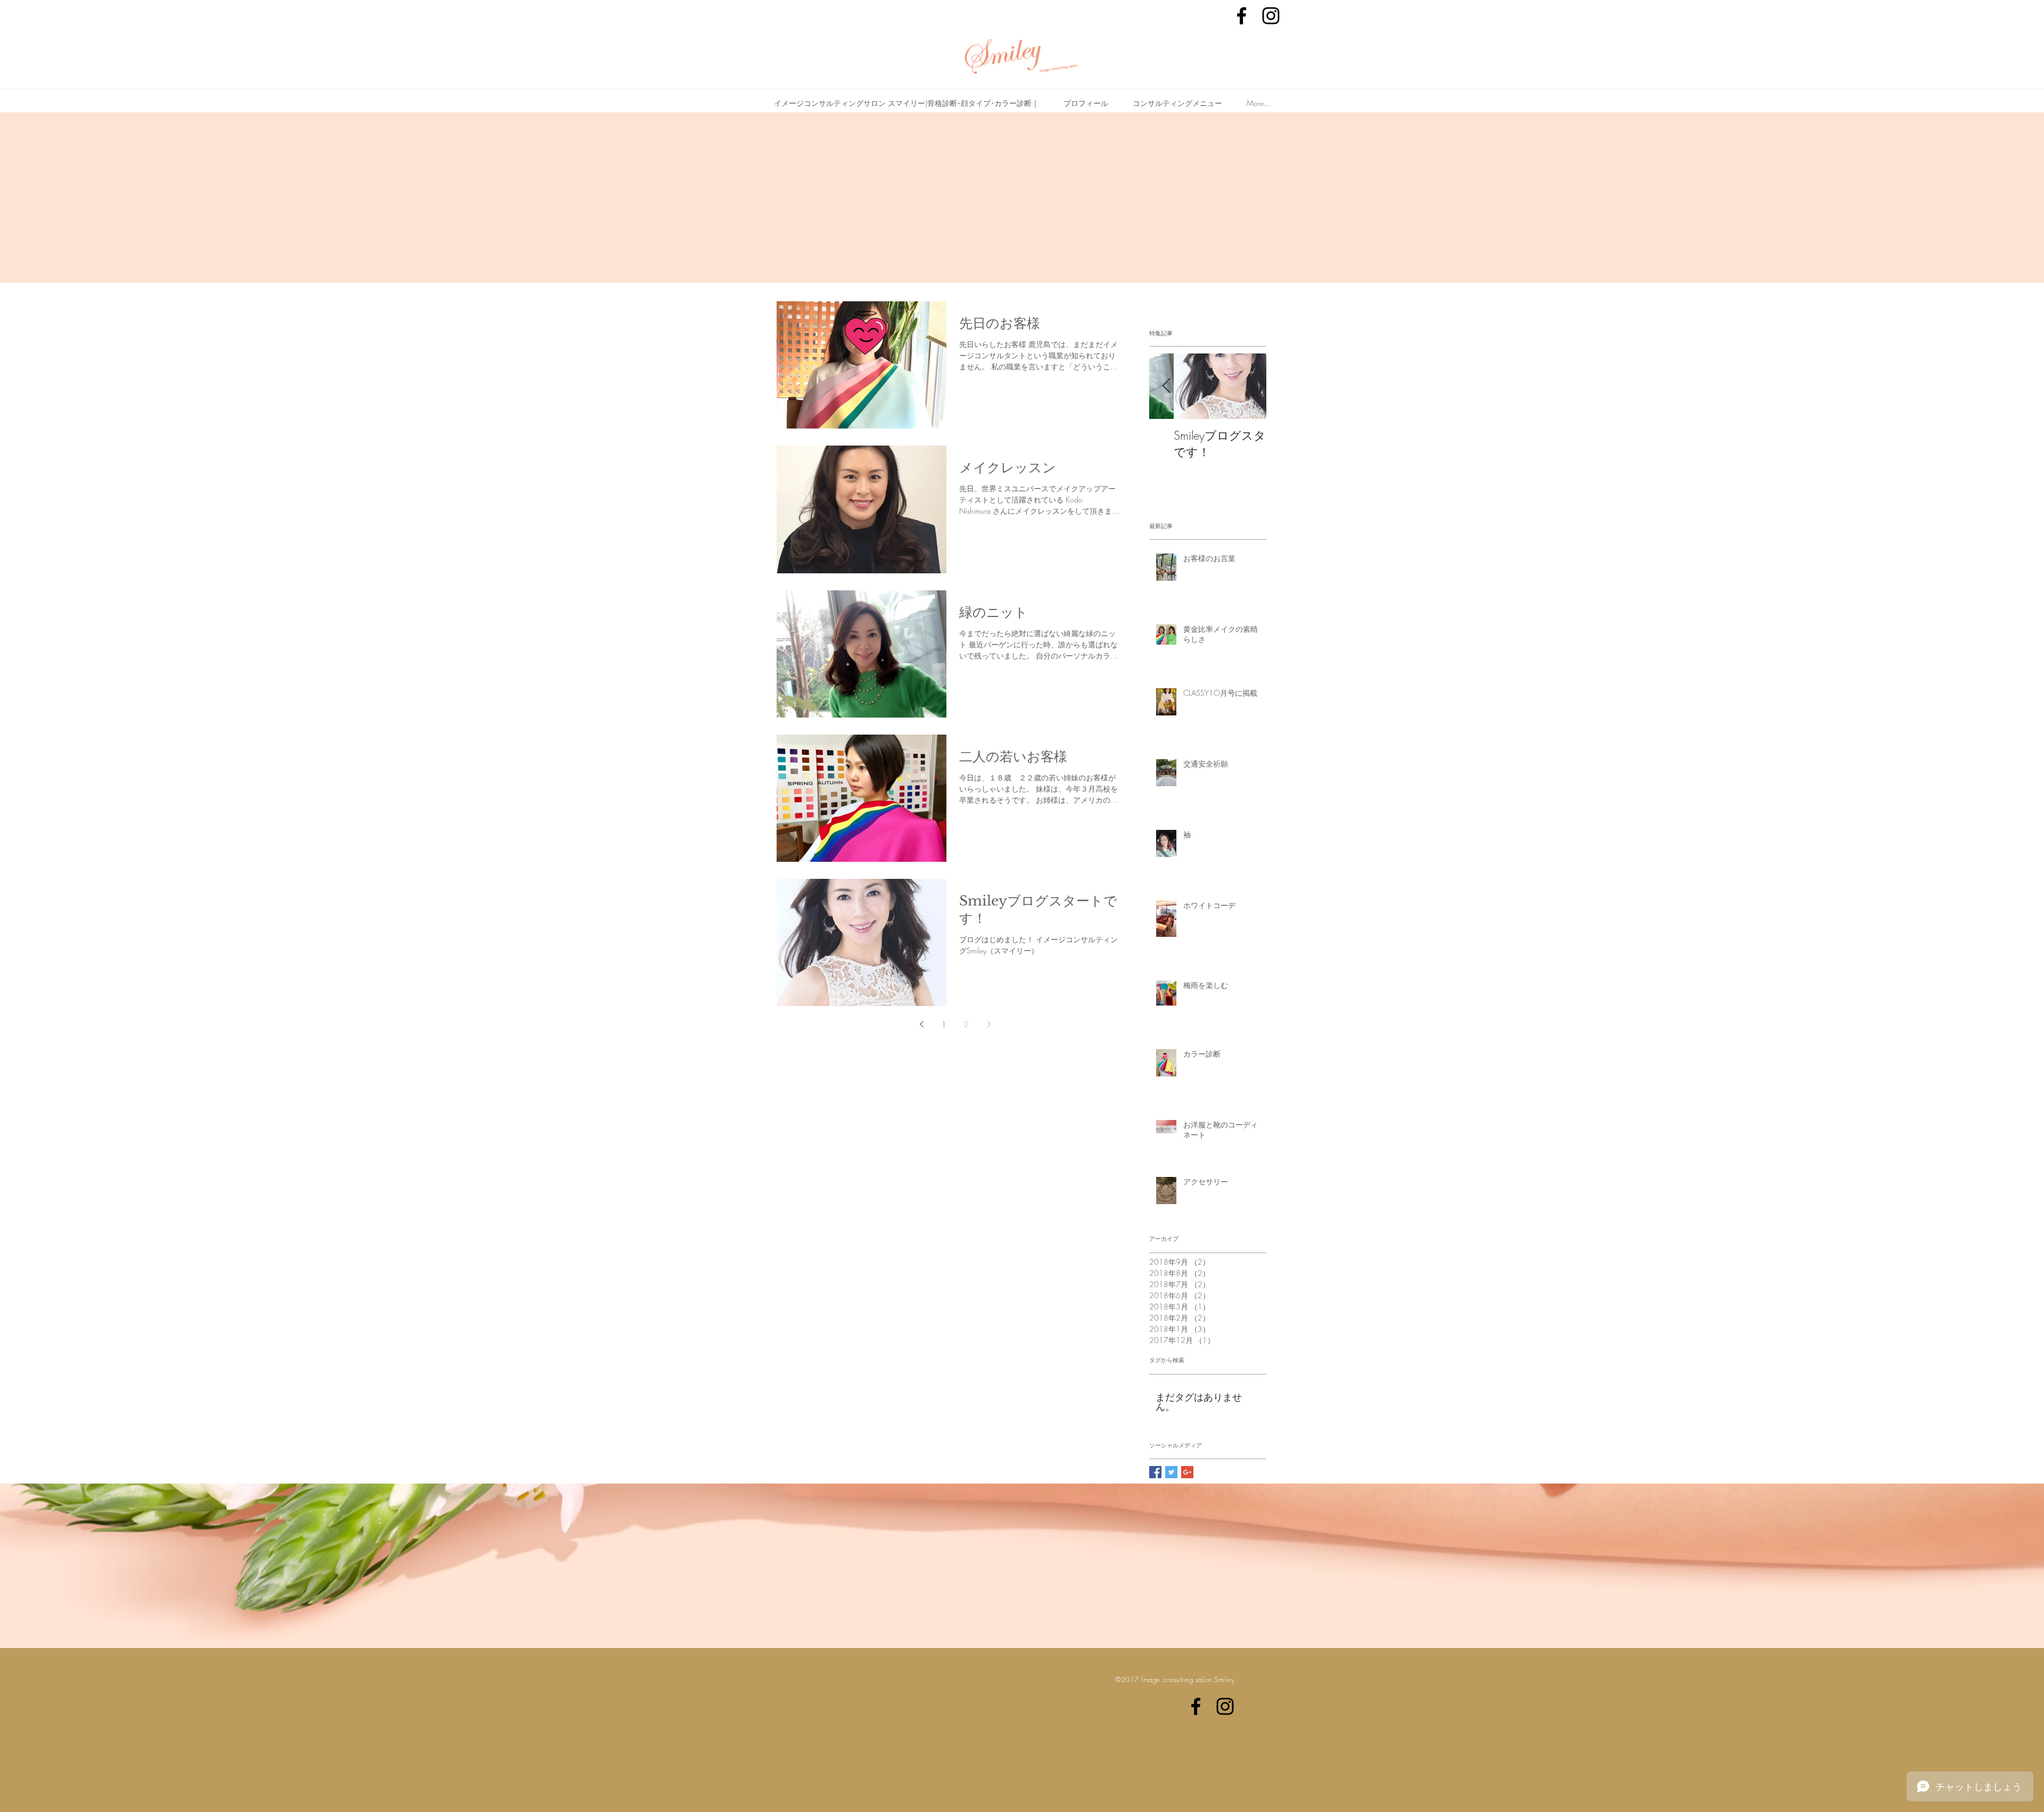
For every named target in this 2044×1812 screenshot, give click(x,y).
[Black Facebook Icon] (1242, 16)
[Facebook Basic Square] (1155, 1472)
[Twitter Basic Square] (1171, 1472)
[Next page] (988, 1024)
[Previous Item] (1166, 387)
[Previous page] (921, 1024)
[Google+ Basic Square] (1187, 1472)
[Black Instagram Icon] (1271, 16)
